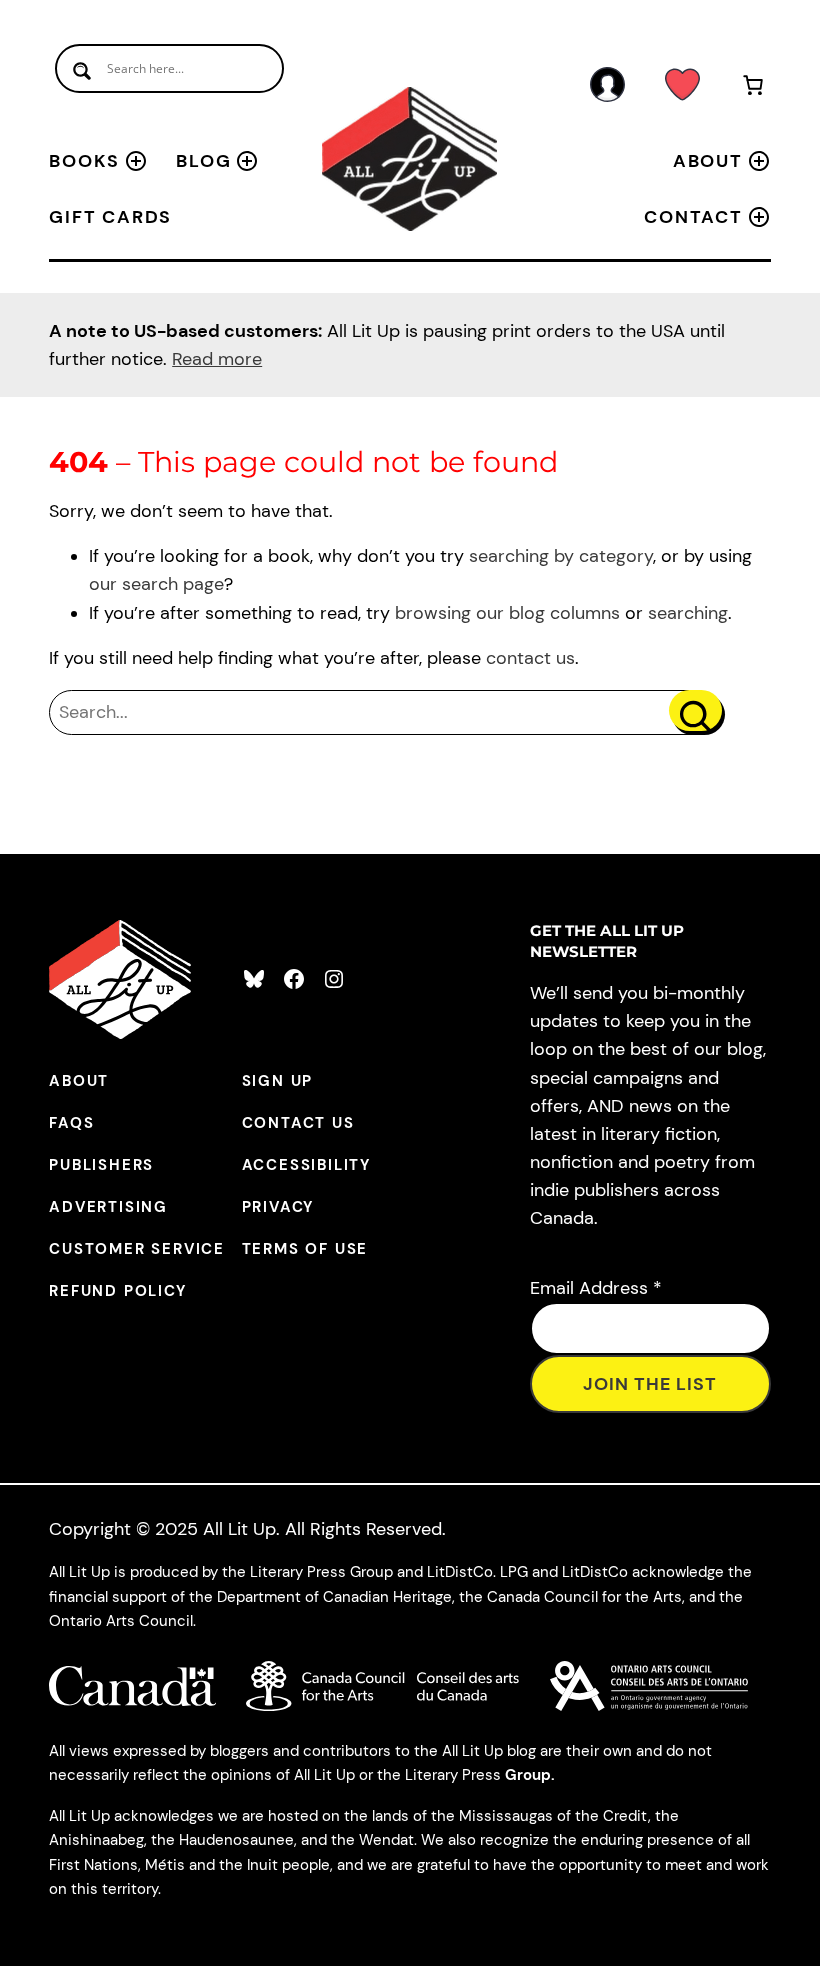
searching (688, 613)
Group (528, 1775)
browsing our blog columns (507, 613)
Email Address (596, 1288)
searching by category (561, 556)
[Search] (695, 710)
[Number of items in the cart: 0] (753, 88)
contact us (530, 658)
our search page (156, 584)
